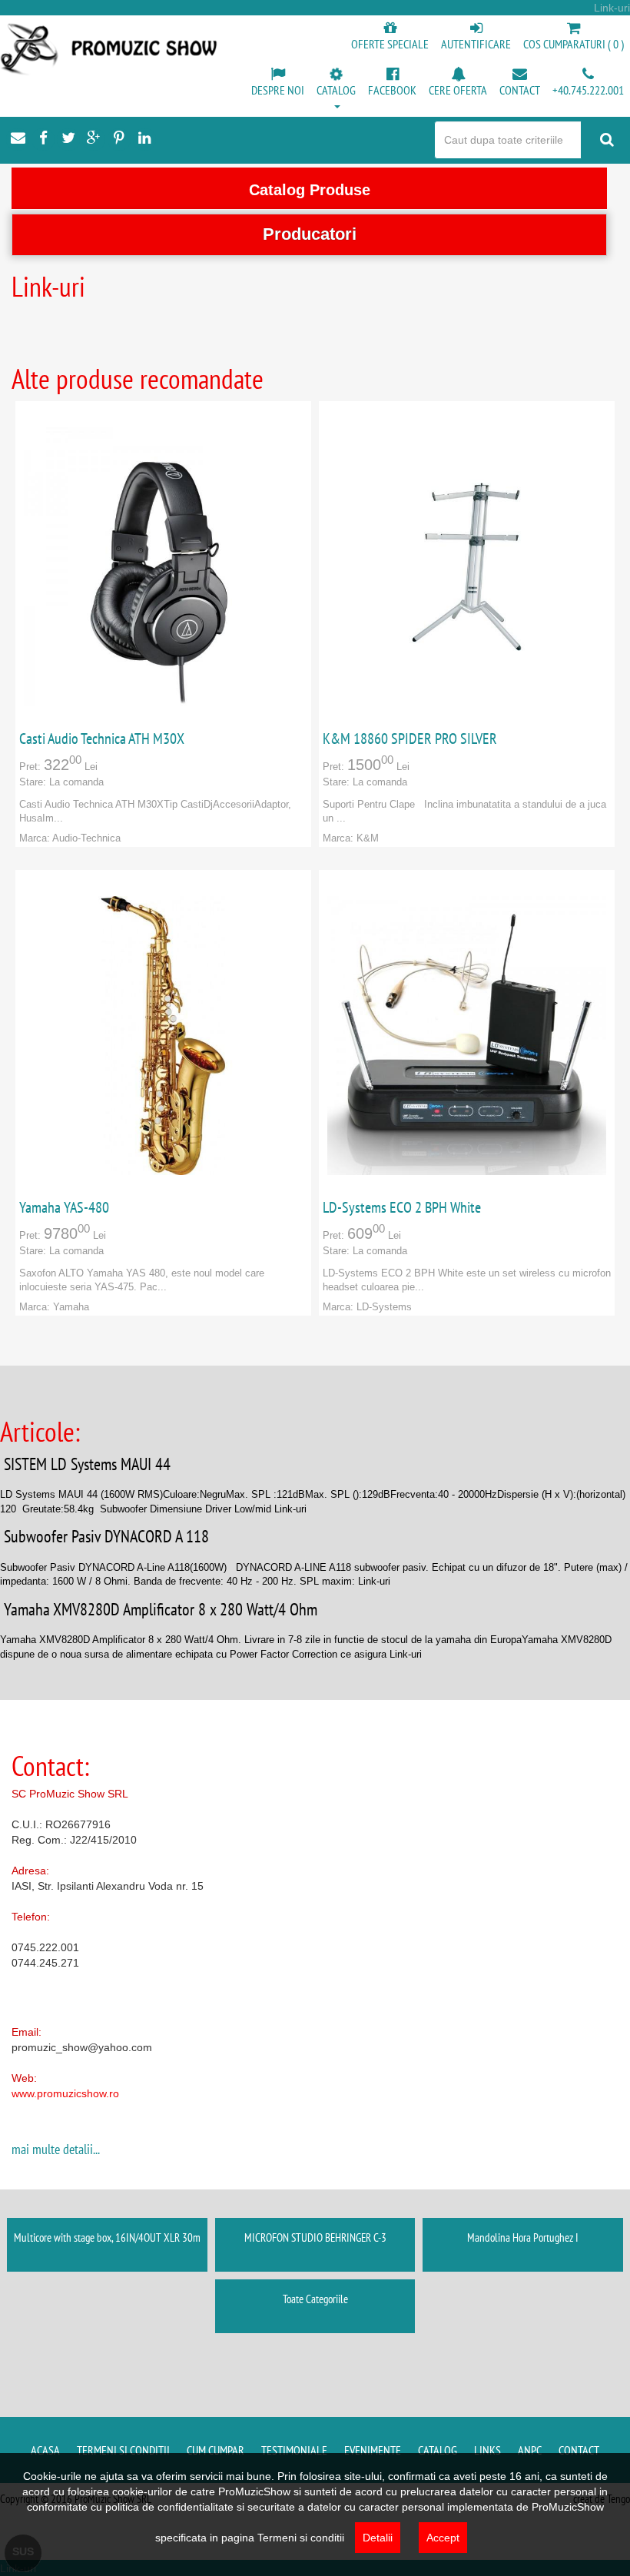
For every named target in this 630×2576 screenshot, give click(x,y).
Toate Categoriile (315, 2299)
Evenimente (373, 2450)
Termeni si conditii (123, 2450)
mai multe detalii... (56, 2149)
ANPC (530, 2450)
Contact (579, 2450)
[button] (336, 89)
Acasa (45, 2450)
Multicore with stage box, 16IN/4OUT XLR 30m (107, 2237)
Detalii (378, 2538)
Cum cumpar (216, 2450)
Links (487, 2450)
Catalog (438, 2450)
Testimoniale (294, 2450)
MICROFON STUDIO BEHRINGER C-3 (315, 2237)
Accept (443, 2538)
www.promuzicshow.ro (65, 2093)
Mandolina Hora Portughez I (523, 2237)
